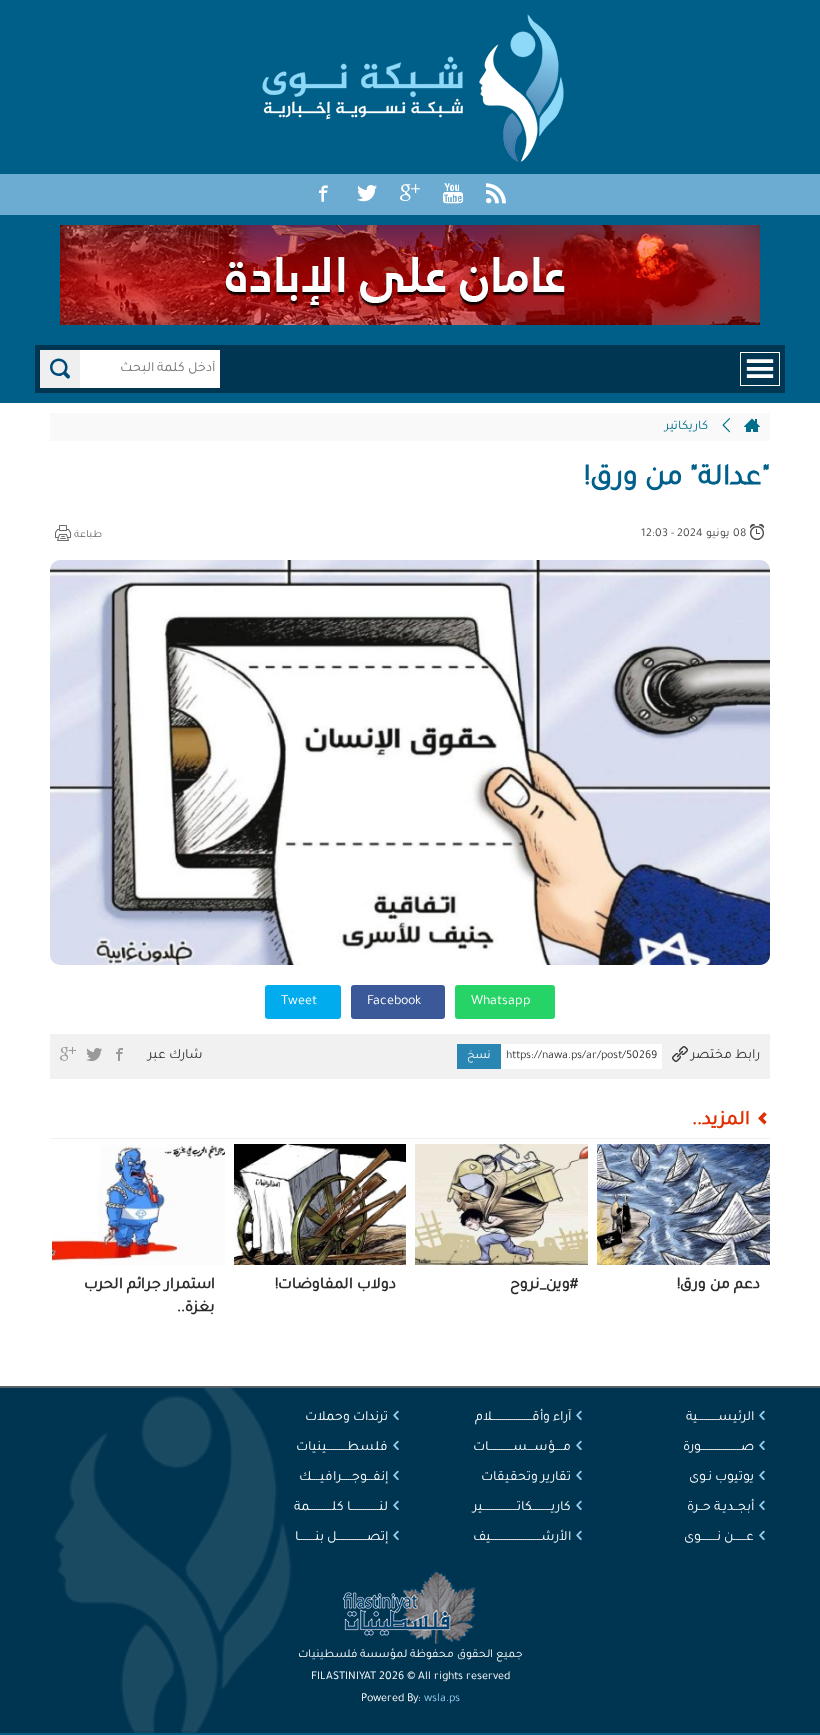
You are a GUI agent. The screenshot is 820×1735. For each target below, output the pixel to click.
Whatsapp (502, 1002)
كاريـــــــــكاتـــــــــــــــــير (522, 1508)
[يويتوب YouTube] (453, 195)
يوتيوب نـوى (721, 1478)
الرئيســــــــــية (720, 1418)
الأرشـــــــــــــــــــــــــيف (522, 1538)
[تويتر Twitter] (367, 195)
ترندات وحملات (346, 1418)
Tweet (300, 1002)
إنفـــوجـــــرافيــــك (343, 1478)
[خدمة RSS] (496, 195)
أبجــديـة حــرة (720, 1508)
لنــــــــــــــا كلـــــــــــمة (341, 1508)
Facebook (395, 1002)
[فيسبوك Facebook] (324, 195)
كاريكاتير (686, 427)
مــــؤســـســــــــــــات (522, 1448)
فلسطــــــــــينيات (342, 1448)
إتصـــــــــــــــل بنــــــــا (341, 1538)
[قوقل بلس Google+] (410, 195)
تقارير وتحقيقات (526, 1478)
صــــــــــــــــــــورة (718, 1448)
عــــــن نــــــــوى (719, 1538)
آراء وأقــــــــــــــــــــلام (523, 1418)
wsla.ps (442, 1699)
